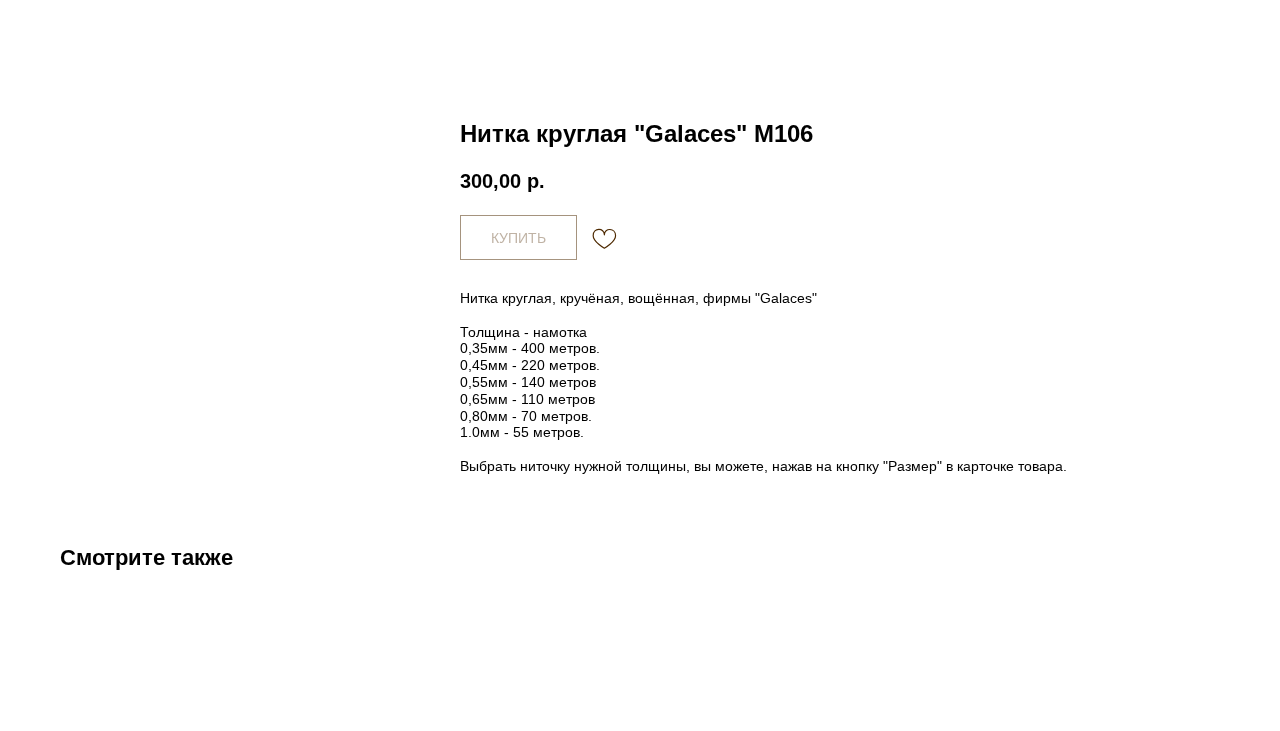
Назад (58, 30)
